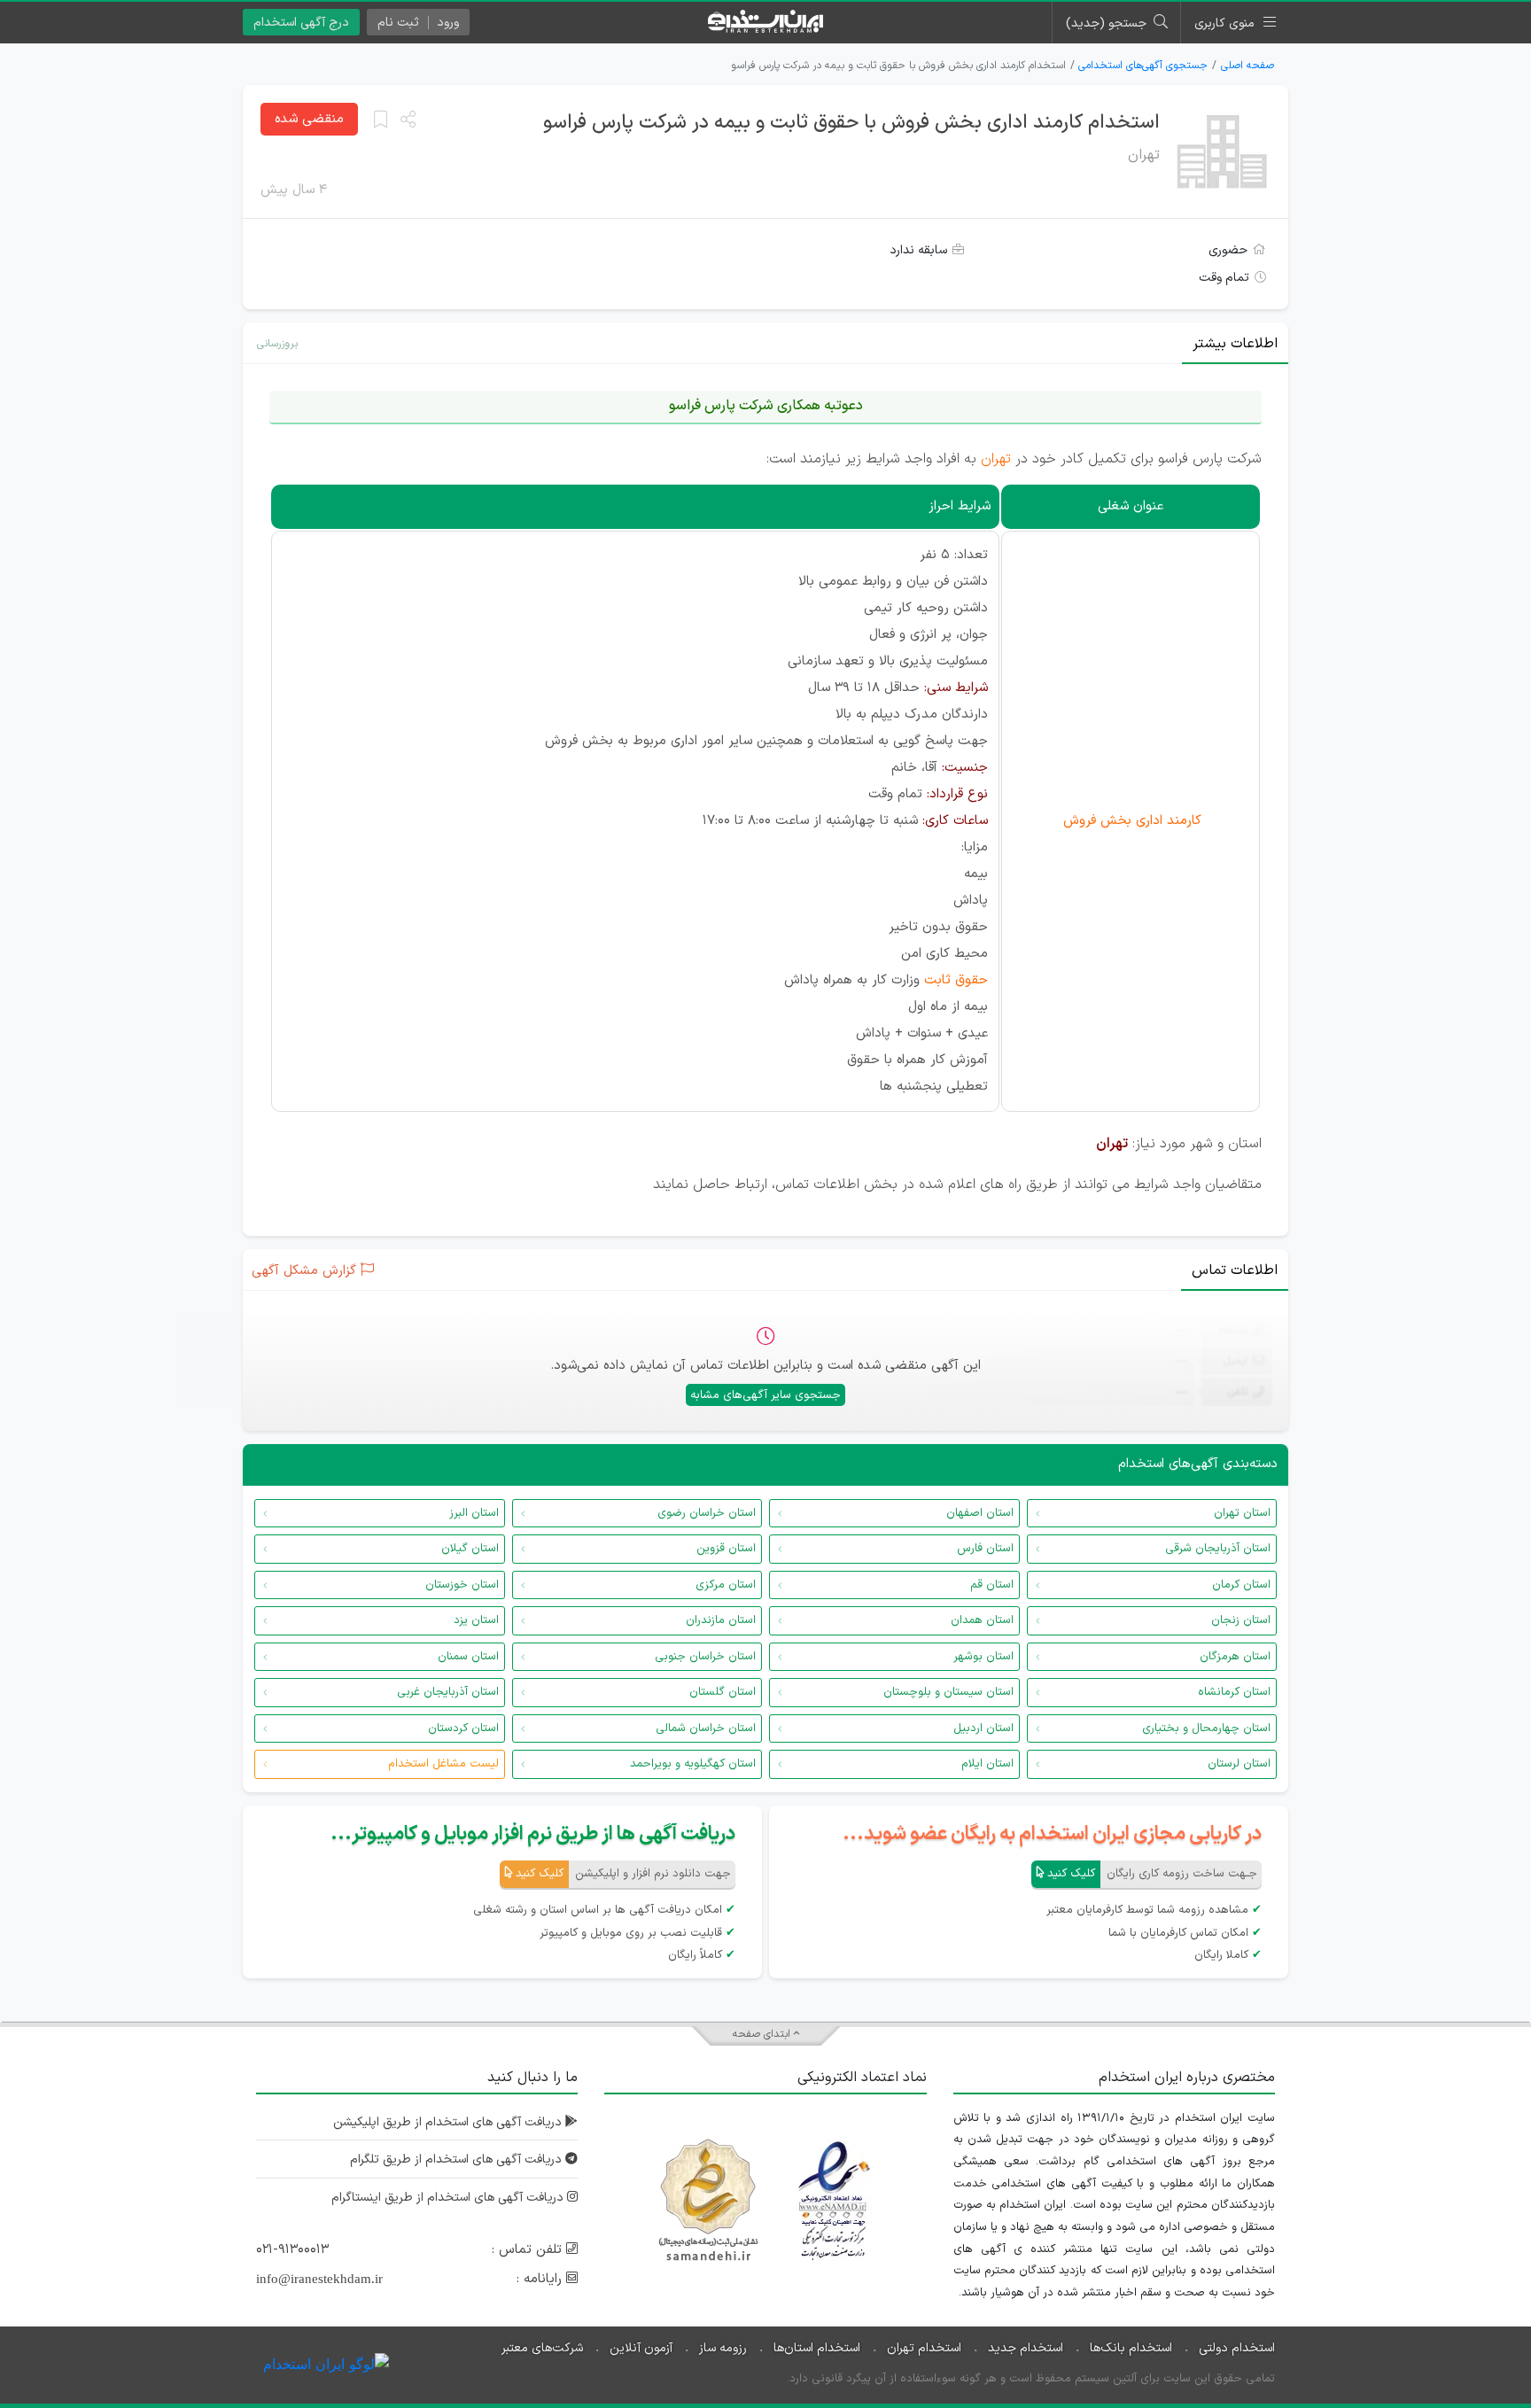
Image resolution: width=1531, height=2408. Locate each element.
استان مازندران (721, 1620)
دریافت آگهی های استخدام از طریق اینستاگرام (449, 2198)
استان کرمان (1241, 1585)
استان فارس (985, 1549)
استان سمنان (468, 1657)
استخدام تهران (924, 2348)
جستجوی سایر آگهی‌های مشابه (765, 1395)
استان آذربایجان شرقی (1218, 1549)
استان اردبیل (983, 1728)
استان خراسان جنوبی (705, 1657)
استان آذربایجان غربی (448, 1692)
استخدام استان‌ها (817, 2348)
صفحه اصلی (1247, 66)
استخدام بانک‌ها (1131, 2348)
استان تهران (1242, 1513)
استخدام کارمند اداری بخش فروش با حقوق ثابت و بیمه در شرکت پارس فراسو (851, 123)
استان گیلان (470, 1549)
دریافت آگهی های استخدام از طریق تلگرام (458, 2159)
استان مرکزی (726, 1585)
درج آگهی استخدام (301, 23)
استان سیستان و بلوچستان (948, 1692)
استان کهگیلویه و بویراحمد (693, 1764)
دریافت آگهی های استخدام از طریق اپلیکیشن (449, 2122)
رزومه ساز (723, 2348)
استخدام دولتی (1237, 2348)
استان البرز (474, 1513)
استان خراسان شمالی (706, 1728)
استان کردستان (463, 1728)
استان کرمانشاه (1234, 1692)
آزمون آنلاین (641, 2348)
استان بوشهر (983, 1657)
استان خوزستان (462, 1585)
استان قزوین (726, 1549)
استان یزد (476, 1620)
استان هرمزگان (1235, 1657)
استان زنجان (1241, 1620)
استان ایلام (987, 1764)
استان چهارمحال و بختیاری (1206, 1728)
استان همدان (982, 1620)
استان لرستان (1239, 1764)
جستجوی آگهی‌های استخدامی (1143, 66)
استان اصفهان (980, 1513)
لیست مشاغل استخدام (443, 1764)
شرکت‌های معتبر (542, 2348)
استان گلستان (723, 1692)
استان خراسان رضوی (707, 1513)
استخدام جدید (1026, 2348)
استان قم (992, 1585)
